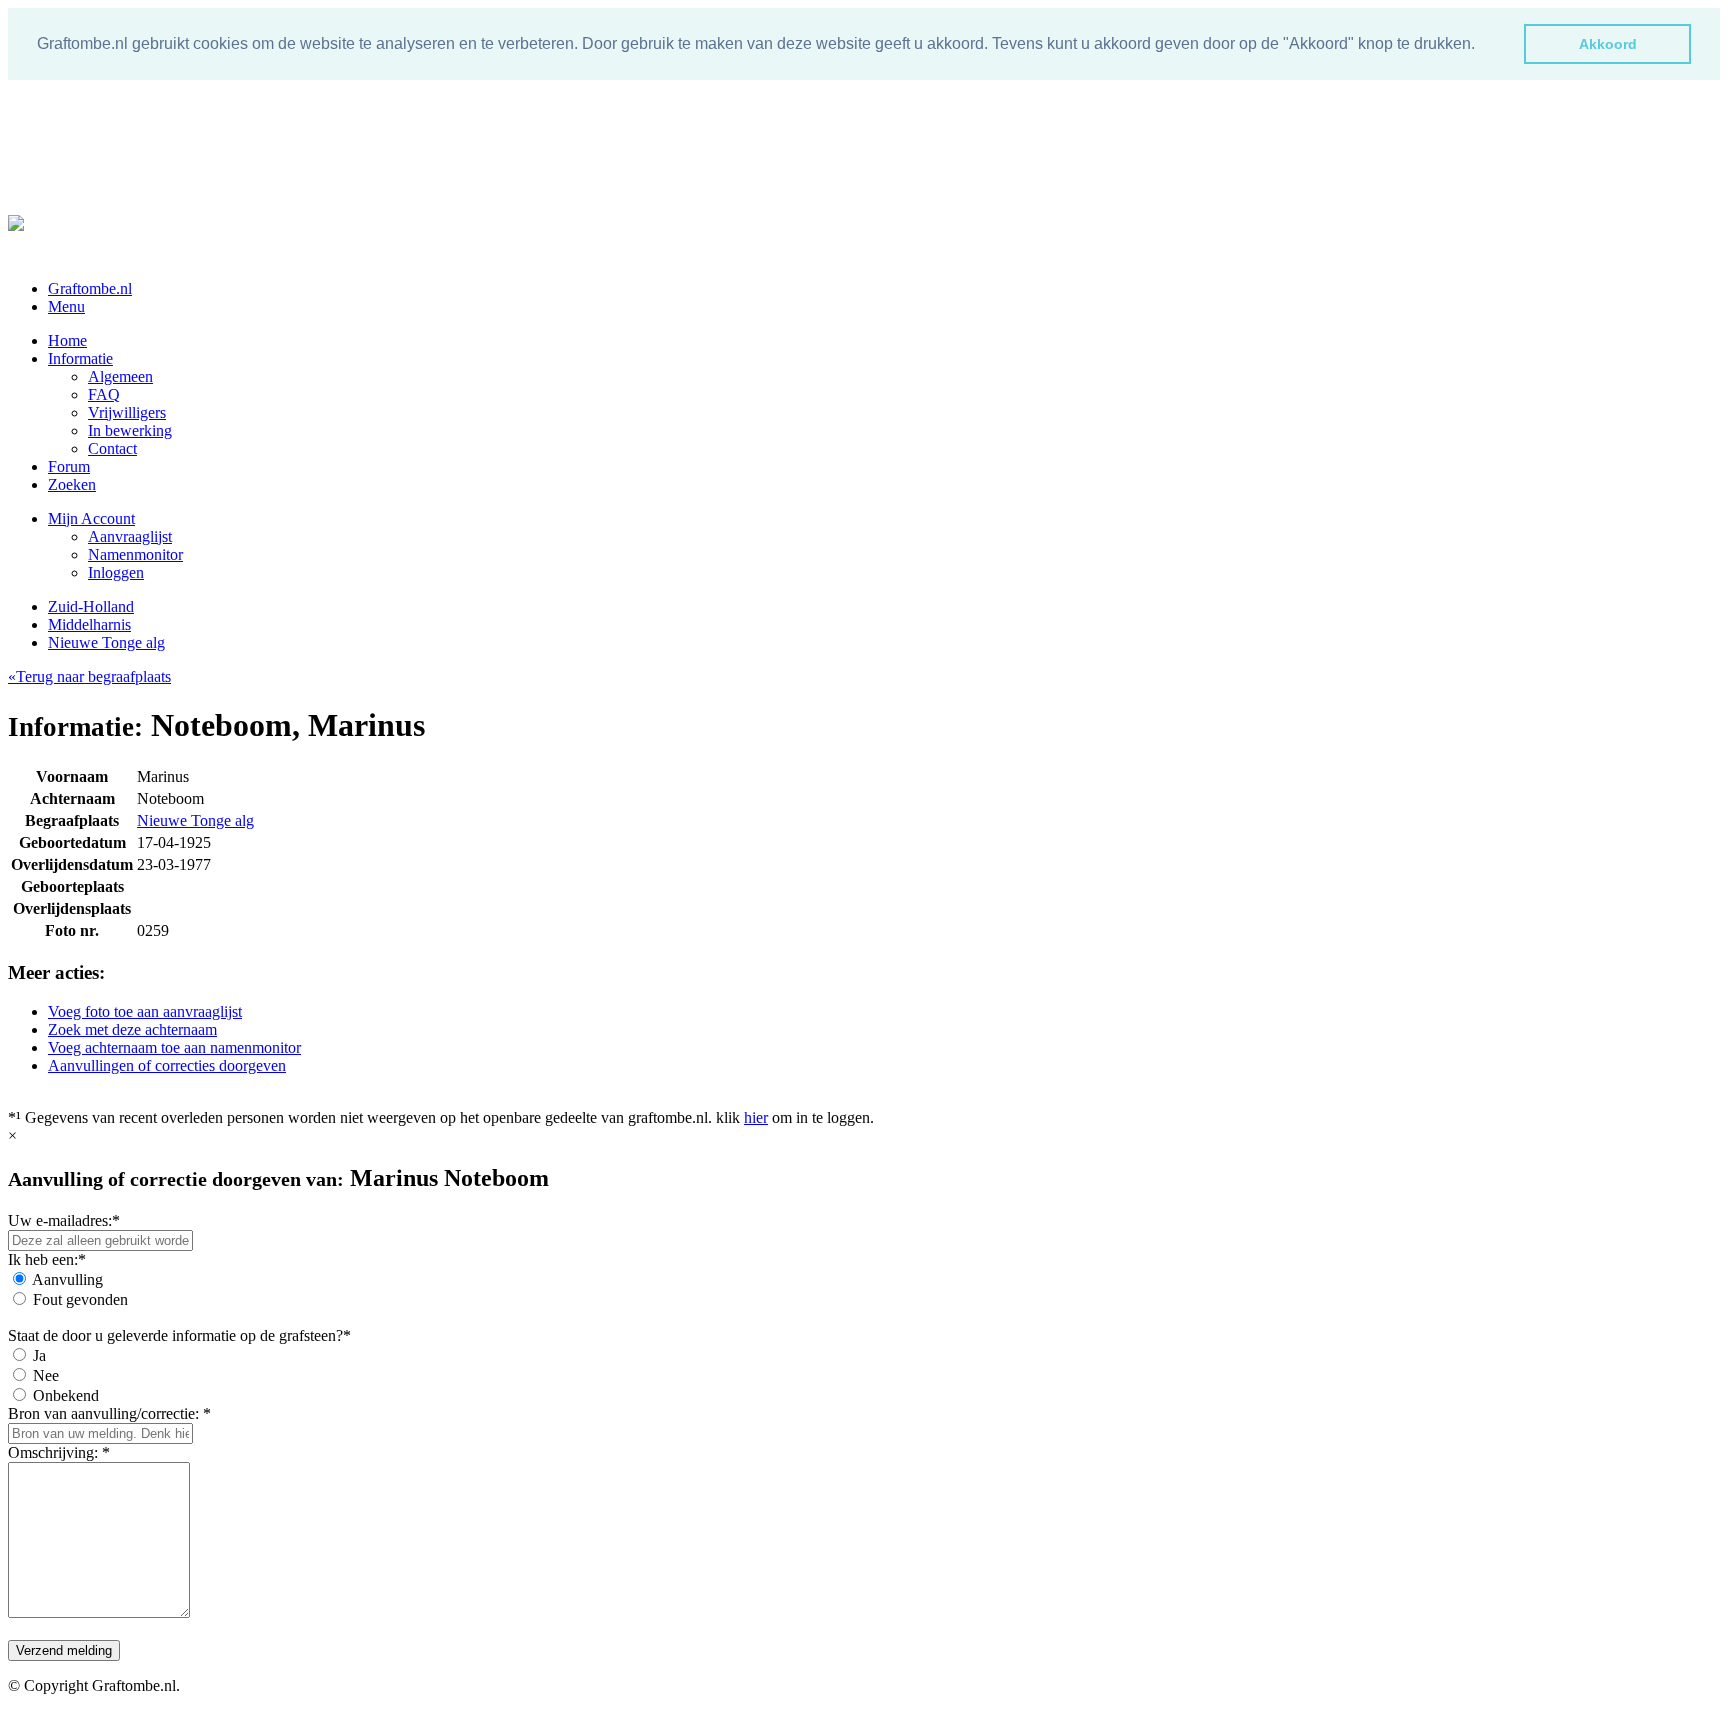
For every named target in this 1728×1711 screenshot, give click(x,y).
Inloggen (116, 572)
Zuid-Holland (91, 606)
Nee (46, 1375)
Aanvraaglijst (130, 536)
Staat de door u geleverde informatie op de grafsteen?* (179, 1335)
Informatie (80, 358)
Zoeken (72, 484)
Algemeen (120, 376)
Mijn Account (91, 518)
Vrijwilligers (127, 412)
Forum (69, 466)
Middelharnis (89, 624)
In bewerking (130, 430)
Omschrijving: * (59, 1452)
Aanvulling (67, 1279)
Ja (39, 1355)
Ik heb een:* (47, 1259)
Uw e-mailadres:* (64, 1220)
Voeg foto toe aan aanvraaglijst (145, 1011)
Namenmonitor (135, 554)
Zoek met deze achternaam (132, 1029)
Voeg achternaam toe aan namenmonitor (174, 1047)
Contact (112, 448)
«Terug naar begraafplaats (89, 676)
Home (67, 340)
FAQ (104, 394)
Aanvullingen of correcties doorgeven (167, 1065)
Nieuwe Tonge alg (106, 642)
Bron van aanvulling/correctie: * (109, 1413)
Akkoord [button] (1608, 44)
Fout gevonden (80, 1299)
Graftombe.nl (90, 288)
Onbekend (66, 1395)
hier (756, 1117)
